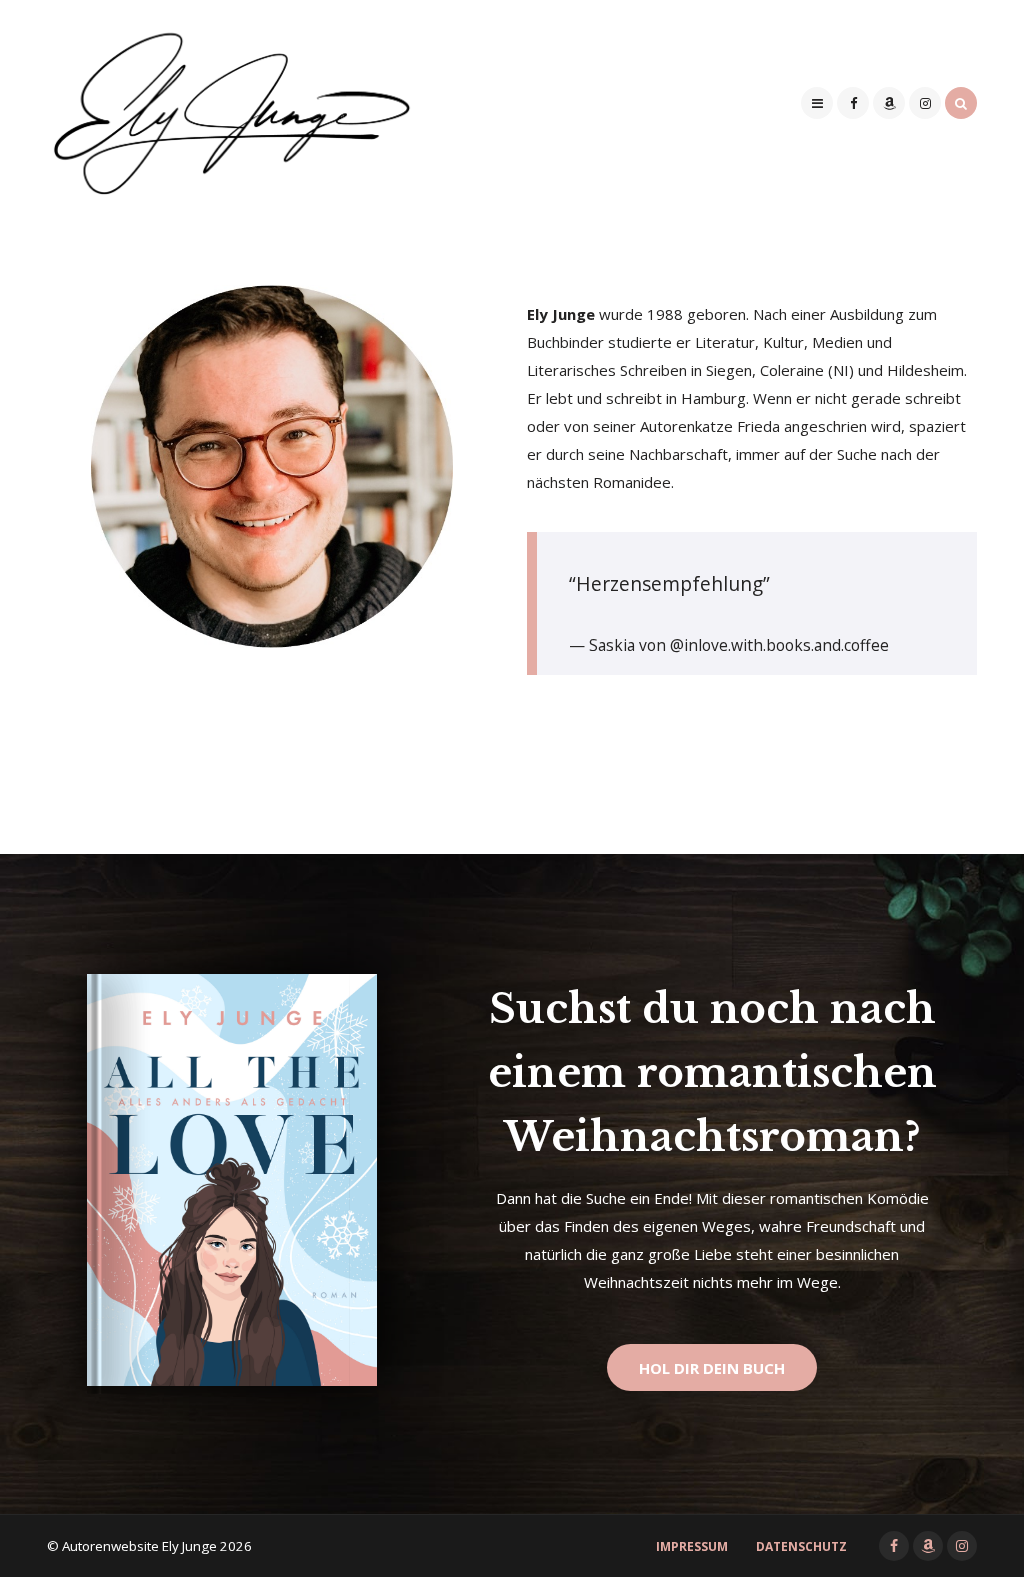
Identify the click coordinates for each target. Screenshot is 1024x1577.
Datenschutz (801, 1546)
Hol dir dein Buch (712, 1368)
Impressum (692, 1546)
